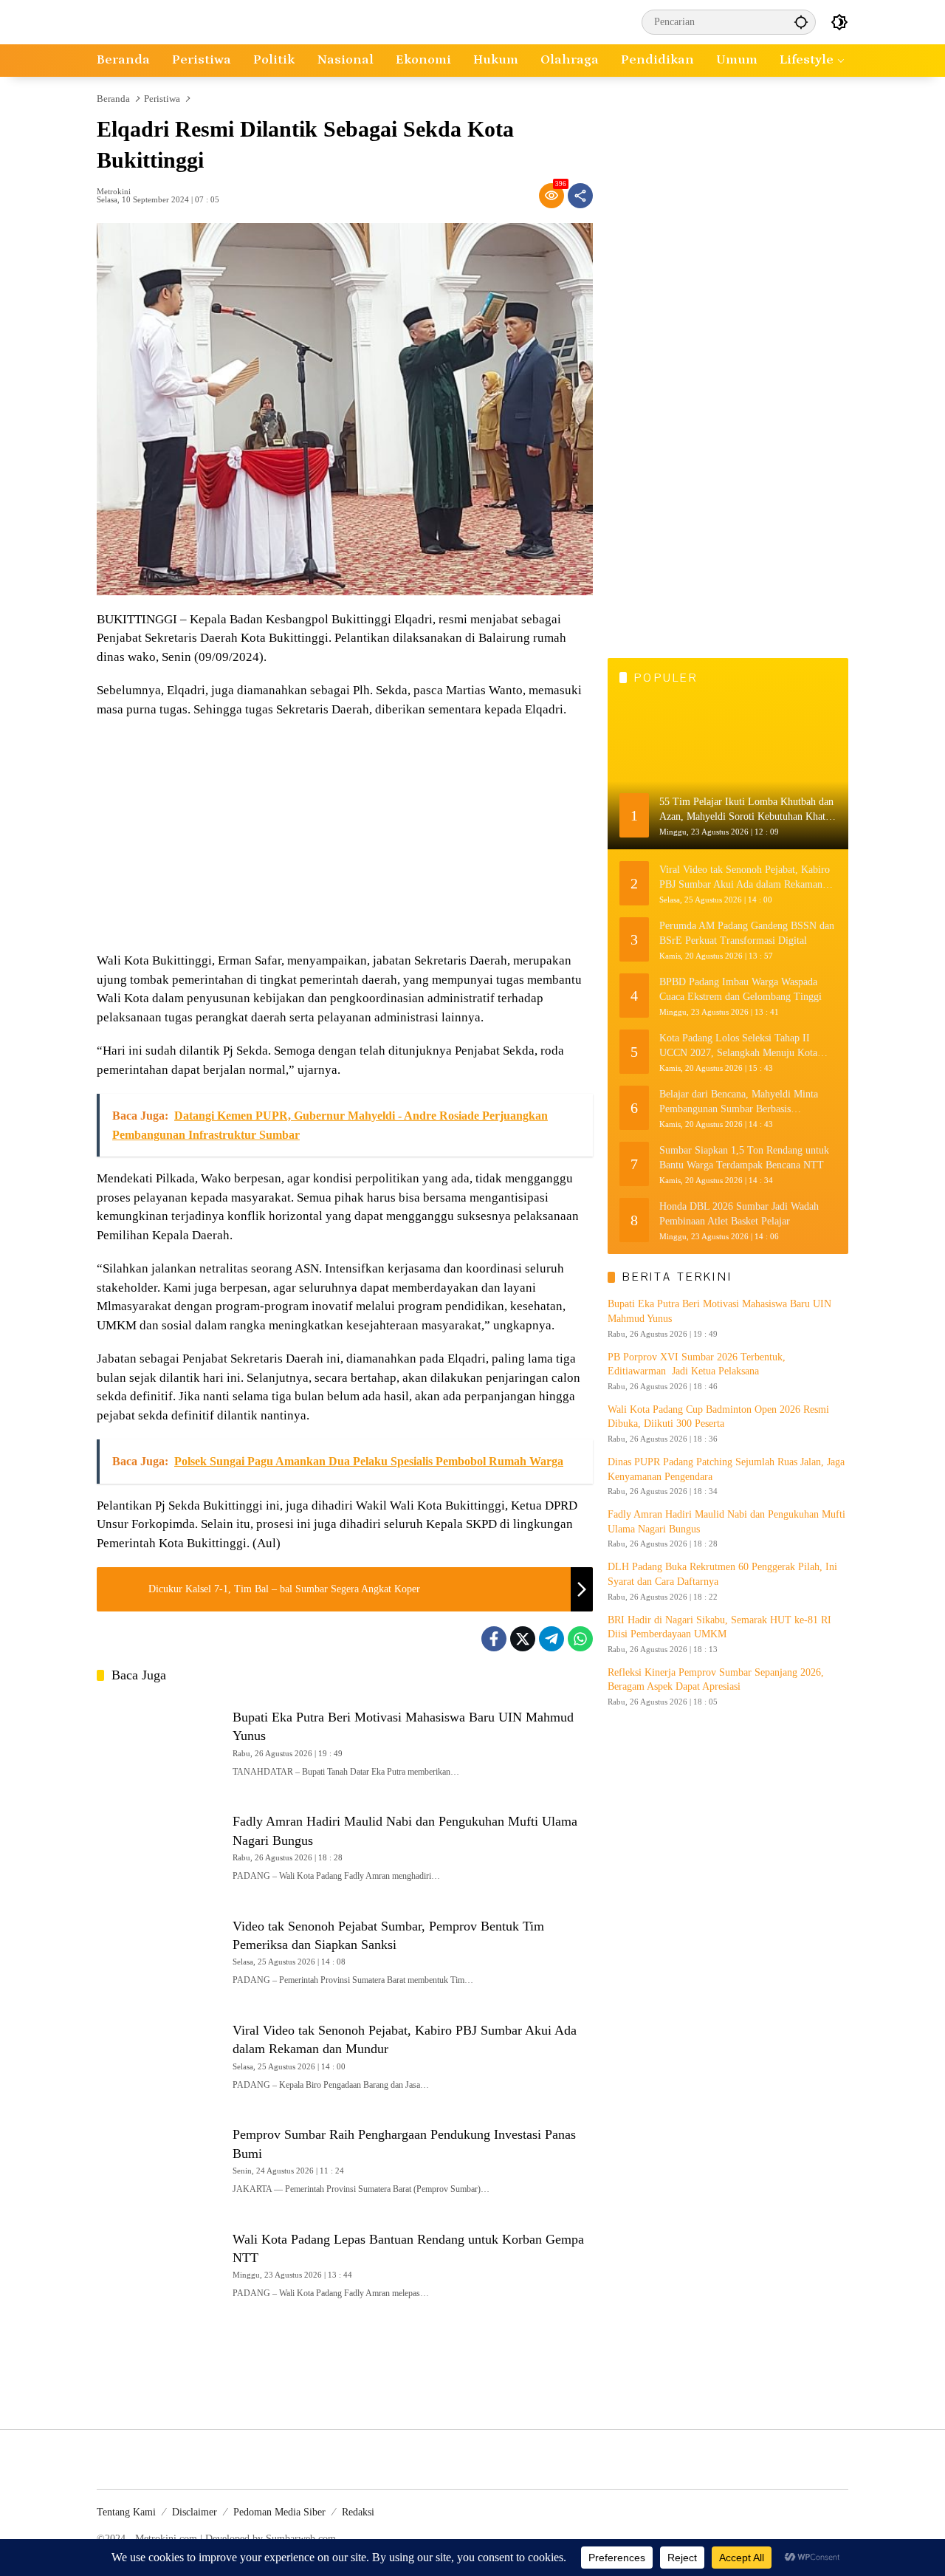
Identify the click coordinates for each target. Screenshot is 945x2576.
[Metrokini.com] (162, 21)
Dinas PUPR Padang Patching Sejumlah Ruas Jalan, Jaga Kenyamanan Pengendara (726, 1469)
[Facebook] (494, 1639)
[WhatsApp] (580, 1639)
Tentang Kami (126, 2512)
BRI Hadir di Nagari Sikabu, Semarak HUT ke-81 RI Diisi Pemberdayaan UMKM (719, 1627)
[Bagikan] (580, 196)
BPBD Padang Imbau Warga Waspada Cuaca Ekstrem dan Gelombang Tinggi (740, 989)
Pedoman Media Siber (279, 2512)
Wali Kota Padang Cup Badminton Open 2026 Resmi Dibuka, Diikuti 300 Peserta (718, 1417)
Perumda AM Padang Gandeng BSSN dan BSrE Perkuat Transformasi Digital (747, 933)
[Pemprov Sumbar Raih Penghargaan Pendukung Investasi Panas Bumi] (159, 2159)
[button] (801, 22)
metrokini (114, 192)
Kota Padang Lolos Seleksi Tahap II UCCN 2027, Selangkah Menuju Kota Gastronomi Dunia (738, 1046)
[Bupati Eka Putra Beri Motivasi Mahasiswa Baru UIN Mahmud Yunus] (159, 1741)
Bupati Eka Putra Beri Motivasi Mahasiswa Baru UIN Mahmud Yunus (719, 1311)
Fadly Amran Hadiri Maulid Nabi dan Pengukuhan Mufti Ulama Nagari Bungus (726, 1522)
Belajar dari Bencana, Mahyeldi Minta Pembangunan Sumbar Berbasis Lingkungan (739, 1102)
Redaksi (358, 2512)
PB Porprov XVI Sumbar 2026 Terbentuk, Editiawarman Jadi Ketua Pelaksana (697, 1364)
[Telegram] (551, 1639)
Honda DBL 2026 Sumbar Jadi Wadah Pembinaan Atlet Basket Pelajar (739, 1214)
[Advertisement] (345, 837)
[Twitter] (523, 1639)
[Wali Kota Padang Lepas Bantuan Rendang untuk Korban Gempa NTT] (159, 2263)
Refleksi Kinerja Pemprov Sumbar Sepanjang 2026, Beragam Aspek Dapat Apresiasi (716, 1680)
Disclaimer (195, 2512)
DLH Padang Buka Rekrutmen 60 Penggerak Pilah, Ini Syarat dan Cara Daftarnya (722, 1574)
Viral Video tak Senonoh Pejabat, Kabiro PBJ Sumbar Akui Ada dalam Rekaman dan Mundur (745, 878)
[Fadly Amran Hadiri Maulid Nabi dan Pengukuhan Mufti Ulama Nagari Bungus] (159, 1846)
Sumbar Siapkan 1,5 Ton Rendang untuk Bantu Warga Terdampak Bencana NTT (744, 1158)
